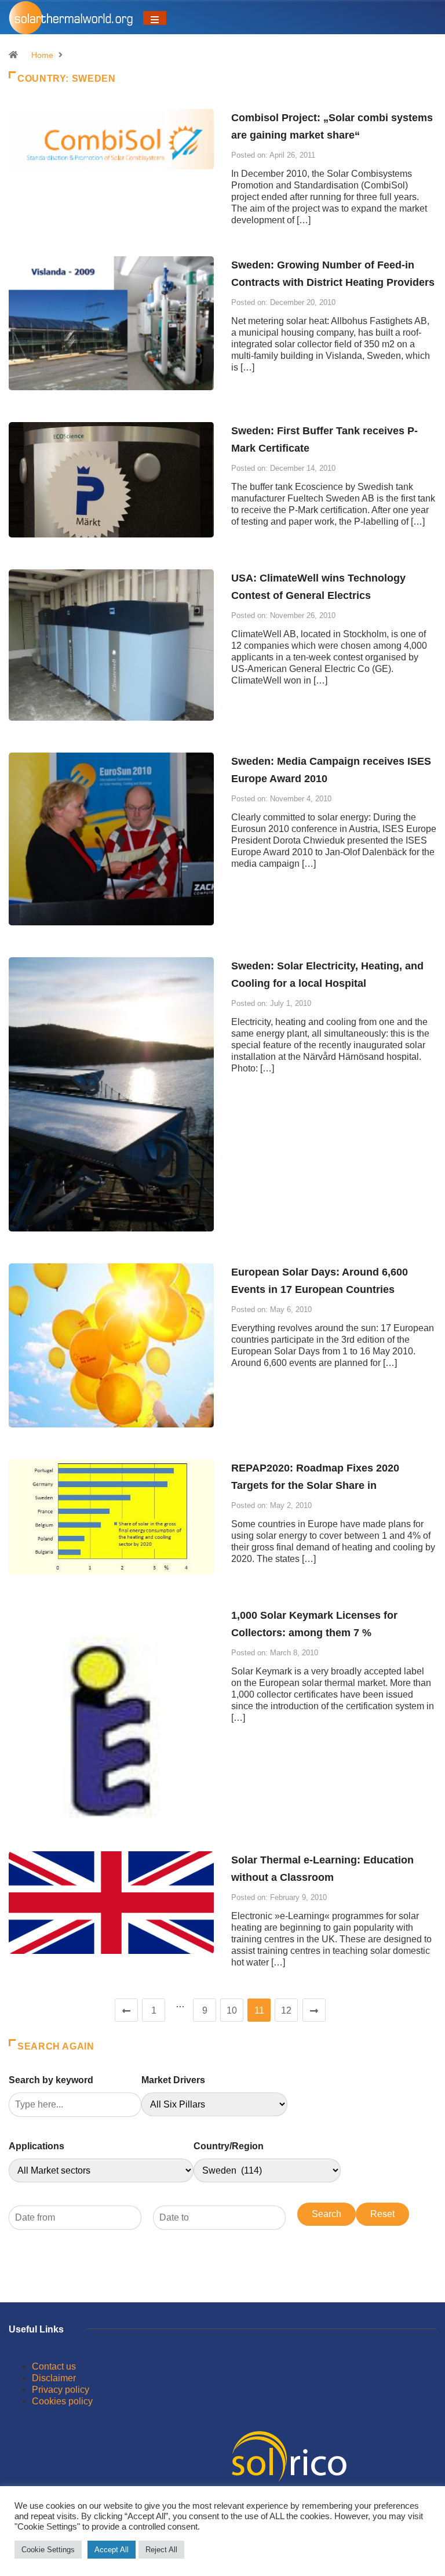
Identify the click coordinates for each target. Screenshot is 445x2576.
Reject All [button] (161, 2550)
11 (259, 2010)
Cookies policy (62, 2401)
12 (286, 2010)
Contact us (54, 2366)
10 (232, 2010)
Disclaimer (54, 2378)
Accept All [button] (112, 2550)
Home (42, 55)
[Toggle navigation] (155, 18)
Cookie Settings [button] (48, 2550)
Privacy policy (61, 2390)
